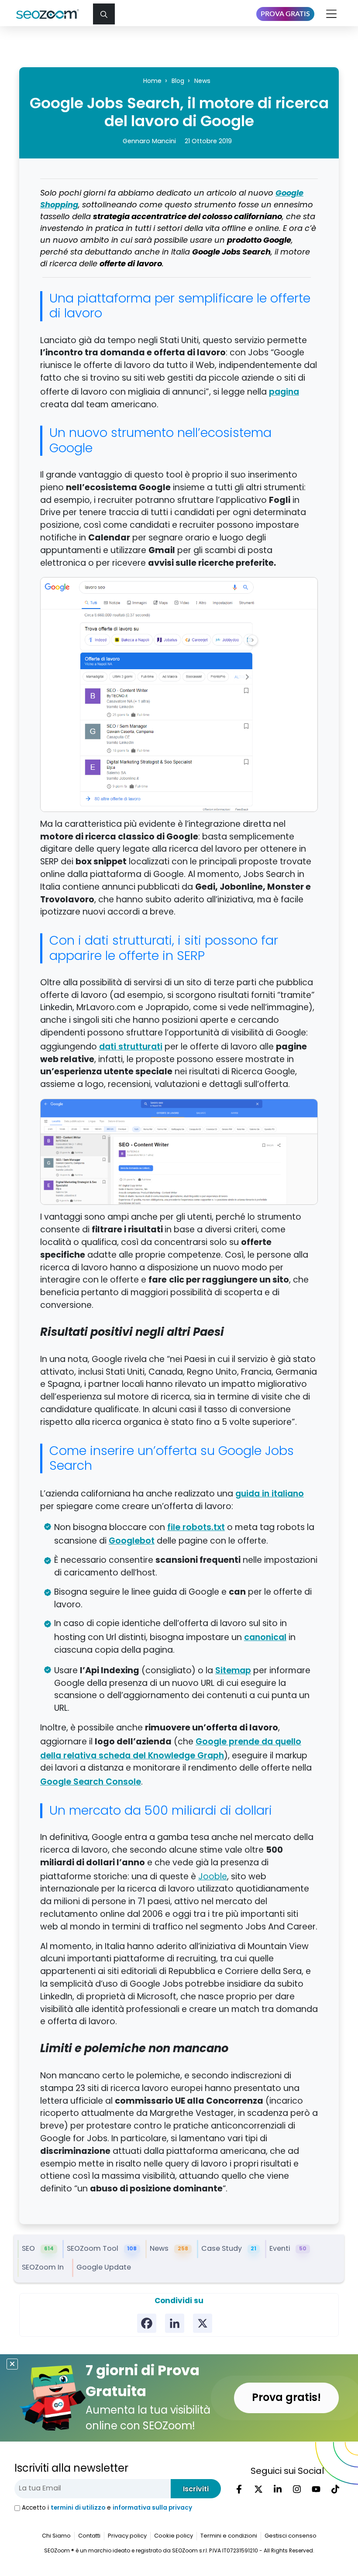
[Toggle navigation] (332, 14)
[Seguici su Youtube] (316, 2489)
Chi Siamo (56, 2536)
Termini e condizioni (229, 2536)
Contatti (89, 2536)
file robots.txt (196, 1527)
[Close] (12, 2364)
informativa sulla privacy (152, 2508)
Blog (178, 81)
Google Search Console (91, 1782)
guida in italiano (270, 1493)
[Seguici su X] (258, 2489)
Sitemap (233, 1670)
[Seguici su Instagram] (297, 2489)
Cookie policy (174, 2536)
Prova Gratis (285, 14)
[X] (203, 2323)
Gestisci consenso (291, 2536)
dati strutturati (131, 1046)
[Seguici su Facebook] (239, 2489)
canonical (265, 1637)
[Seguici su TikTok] (335, 2489)
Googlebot (132, 1541)
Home (152, 81)
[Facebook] (147, 2323)
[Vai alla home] (51, 14)
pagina (284, 392)
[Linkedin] (175, 2323)
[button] (104, 14)
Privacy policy (127, 2536)
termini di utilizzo (78, 2508)
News (202, 81)
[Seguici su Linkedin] (278, 2489)
